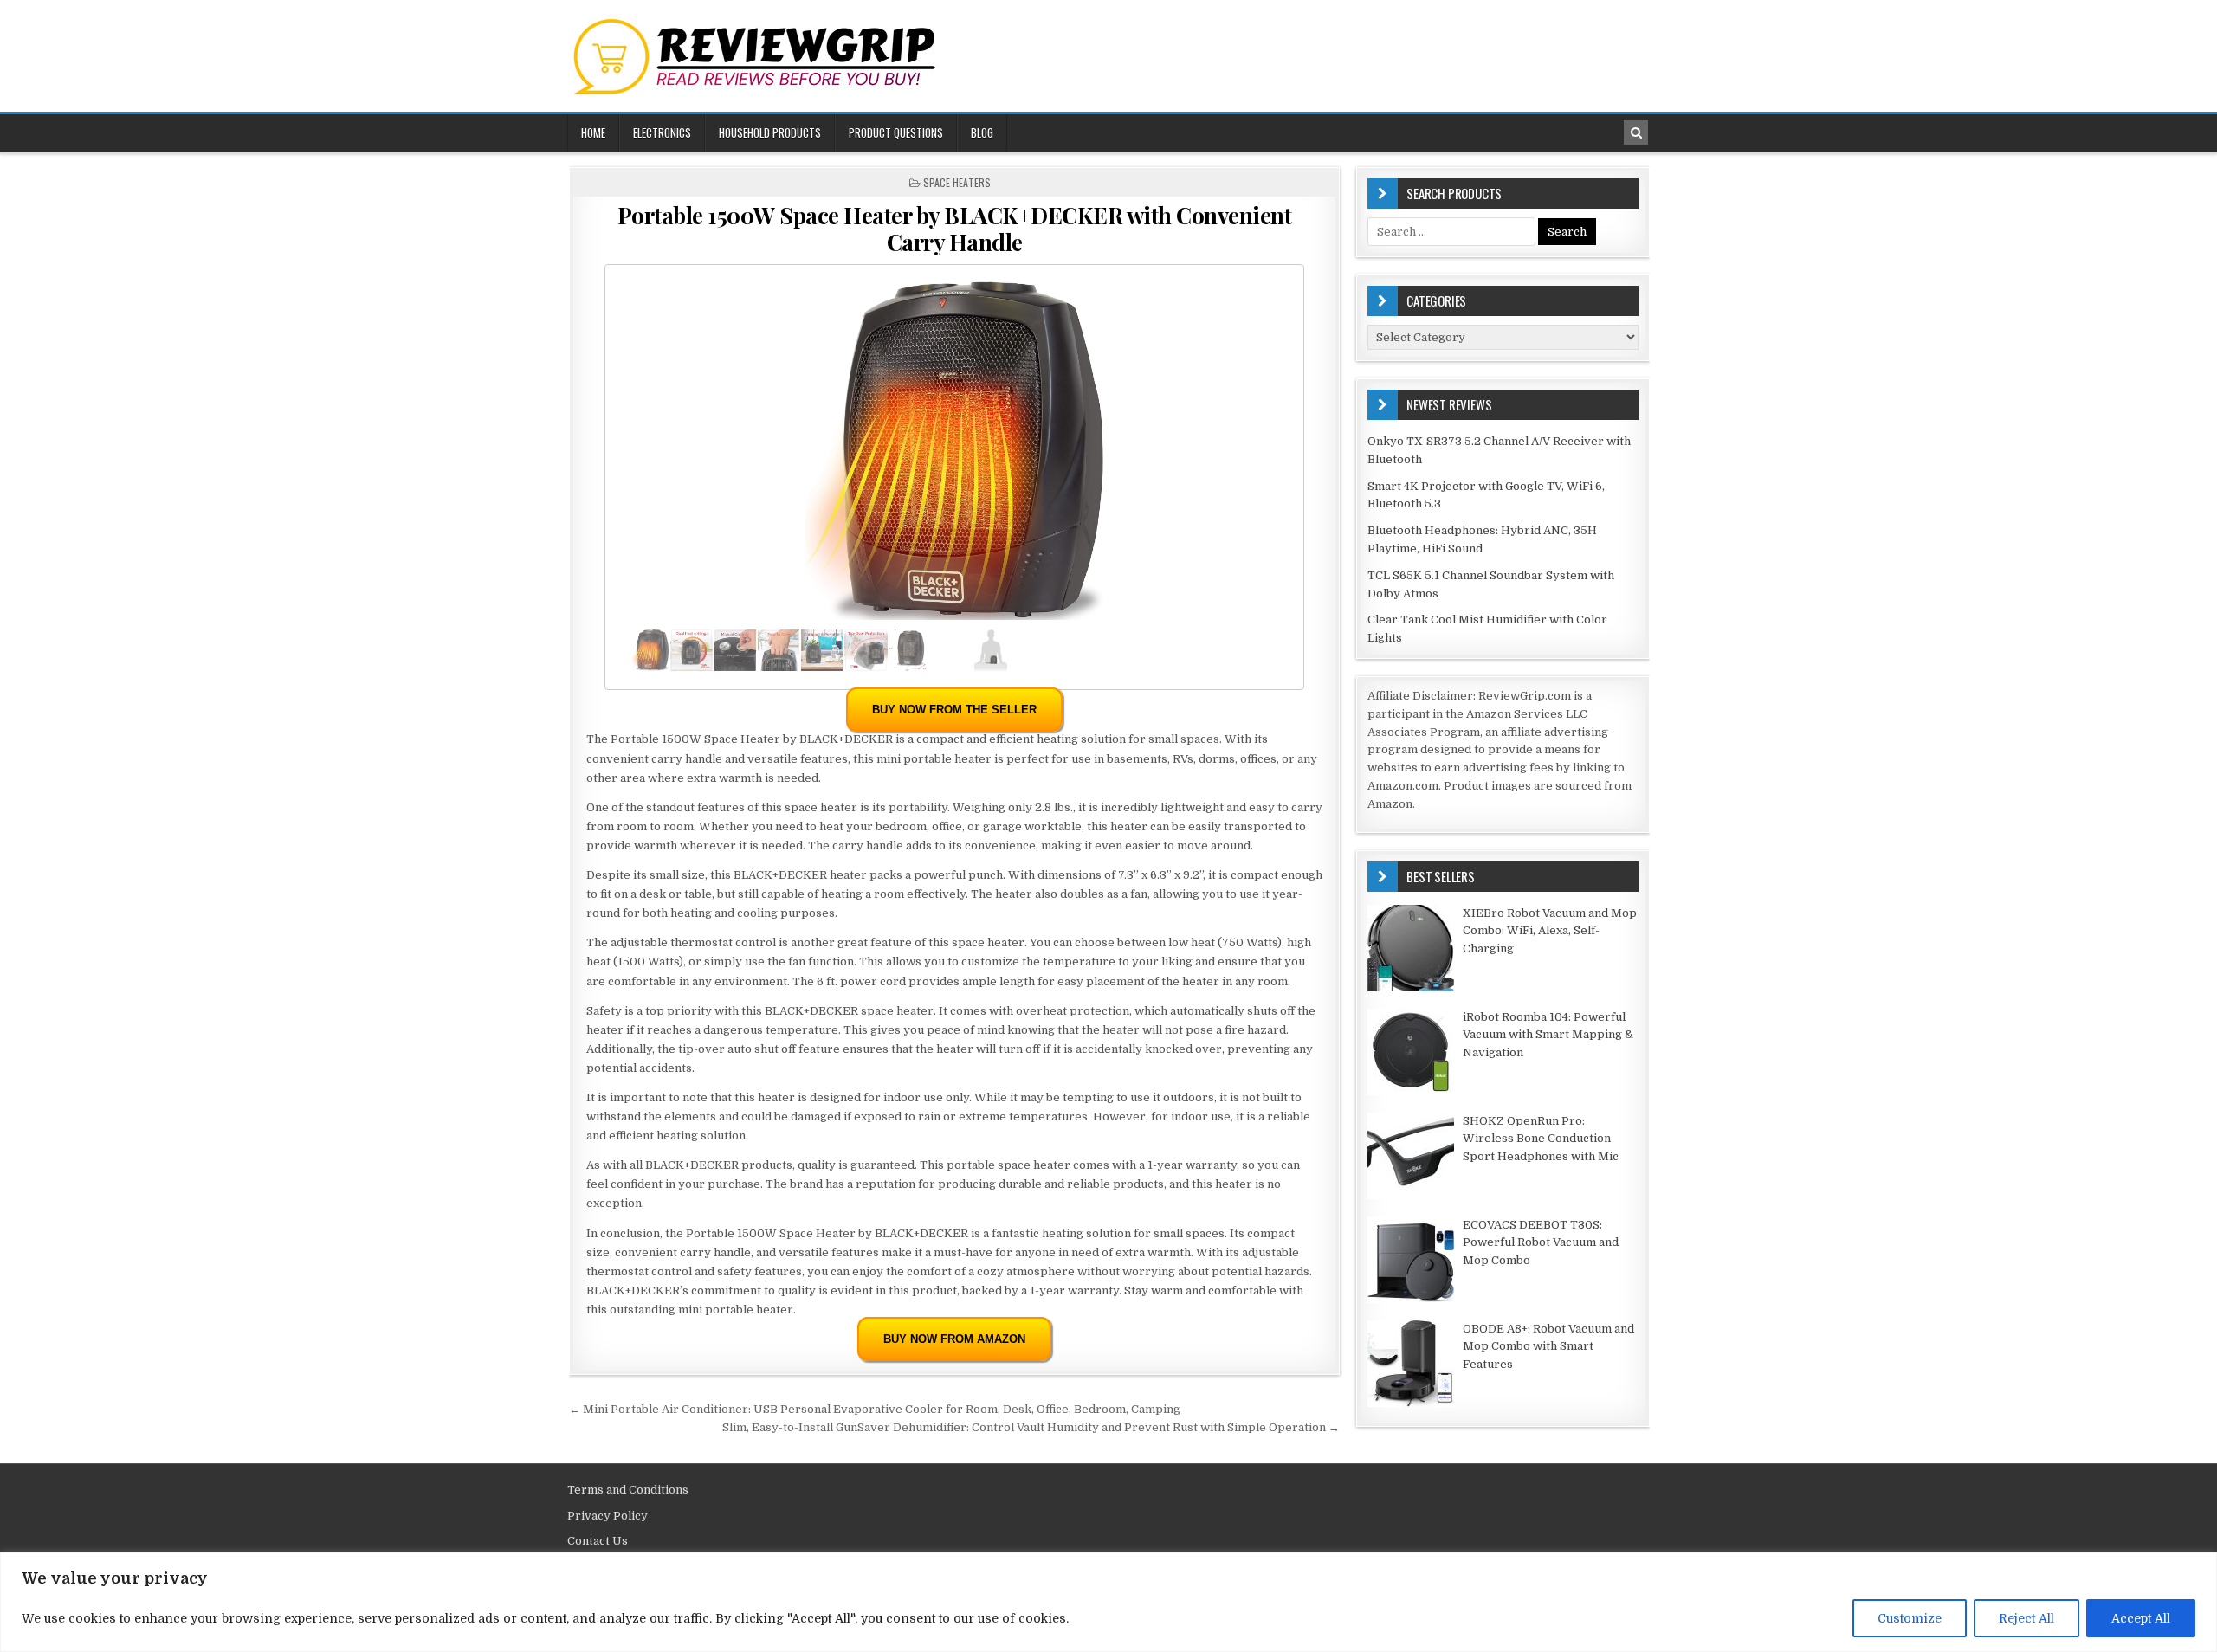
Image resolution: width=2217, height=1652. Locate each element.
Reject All (2026, 1618)
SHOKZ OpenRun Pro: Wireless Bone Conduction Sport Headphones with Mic (1541, 1139)
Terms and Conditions (628, 1490)
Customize (1910, 1618)
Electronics (662, 132)
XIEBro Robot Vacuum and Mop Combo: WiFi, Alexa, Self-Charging (1550, 931)
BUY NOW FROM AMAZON (954, 1339)
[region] (1108, 1602)
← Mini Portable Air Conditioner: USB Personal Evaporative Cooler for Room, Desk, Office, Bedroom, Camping (875, 1409)
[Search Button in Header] (1636, 132)
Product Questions (896, 132)
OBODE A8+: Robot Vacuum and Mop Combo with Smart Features (1548, 1347)
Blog (982, 132)
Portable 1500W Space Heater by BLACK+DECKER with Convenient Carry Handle (955, 229)
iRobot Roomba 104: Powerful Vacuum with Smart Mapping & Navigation (1548, 1035)
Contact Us (598, 1541)
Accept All (2141, 1618)
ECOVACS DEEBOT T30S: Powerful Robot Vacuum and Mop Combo (1541, 1243)
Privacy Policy (608, 1516)
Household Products (770, 132)
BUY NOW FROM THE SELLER (954, 710)
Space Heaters (957, 182)
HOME (593, 132)
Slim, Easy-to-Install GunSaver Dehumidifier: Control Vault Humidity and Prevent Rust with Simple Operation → (1031, 1427)
